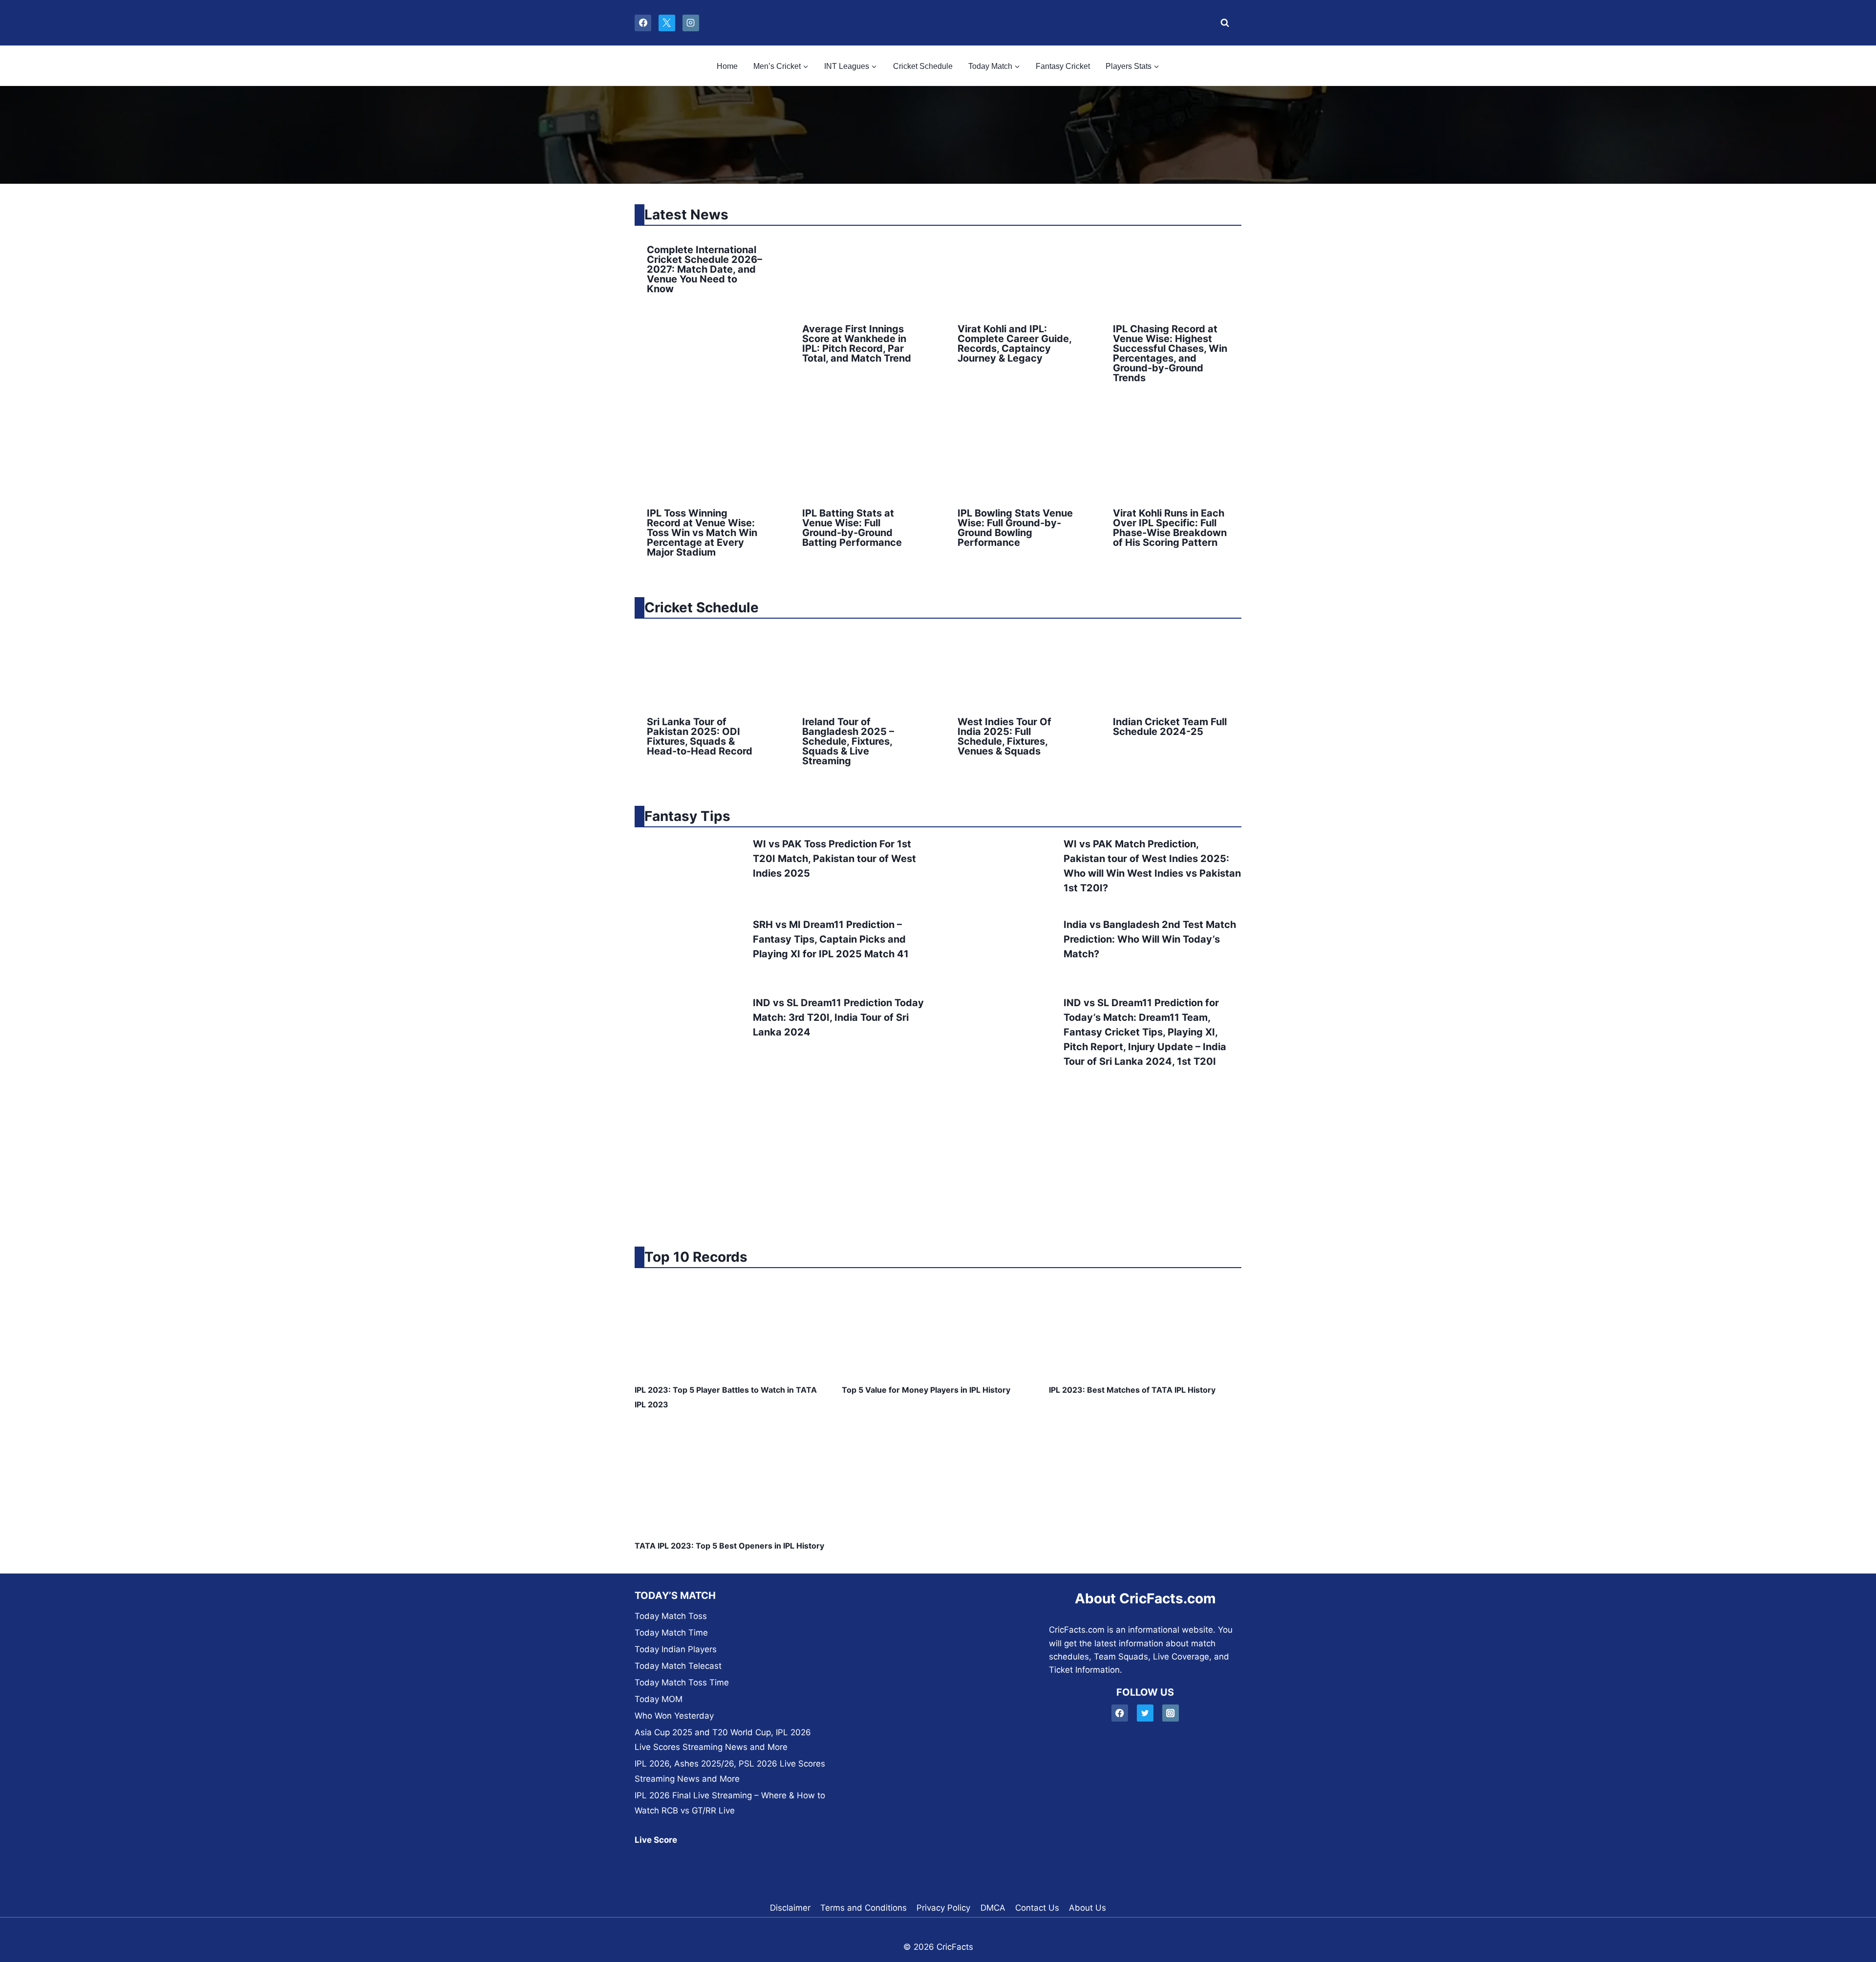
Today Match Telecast (678, 1666)
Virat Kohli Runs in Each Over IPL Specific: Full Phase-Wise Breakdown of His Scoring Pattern (1170, 528)
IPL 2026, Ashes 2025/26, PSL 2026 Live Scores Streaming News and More (730, 1771)
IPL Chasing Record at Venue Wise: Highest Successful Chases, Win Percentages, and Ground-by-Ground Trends (1170, 353)
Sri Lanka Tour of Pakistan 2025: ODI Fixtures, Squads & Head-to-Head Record (700, 736)
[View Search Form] (1222, 23)
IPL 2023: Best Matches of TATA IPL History (1132, 1390)
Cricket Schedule (923, 66)
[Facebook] (643, 23)
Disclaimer (790, 1908)
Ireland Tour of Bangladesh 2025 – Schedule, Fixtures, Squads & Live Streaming (848, 741)
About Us (1087, 1908)
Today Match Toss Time (682, 1682)
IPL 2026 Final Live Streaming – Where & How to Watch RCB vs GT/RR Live (730, 1803)
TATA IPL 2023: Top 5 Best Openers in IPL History (729, 1546)
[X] (667, 23)
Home (727, 66)
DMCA (993, 1908)
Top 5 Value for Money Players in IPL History (926, 1390)
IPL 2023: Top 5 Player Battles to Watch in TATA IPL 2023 (726, 1397)
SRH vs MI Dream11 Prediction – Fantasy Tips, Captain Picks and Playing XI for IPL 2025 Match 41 (831, 939)
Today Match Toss (671, 1616)
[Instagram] (691, 23)
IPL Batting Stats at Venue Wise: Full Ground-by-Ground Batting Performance (852, 528)
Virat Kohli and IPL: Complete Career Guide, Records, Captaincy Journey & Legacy (1014, 344)
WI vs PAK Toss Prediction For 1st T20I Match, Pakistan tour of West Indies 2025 (834, 859)
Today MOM (659, 1699)
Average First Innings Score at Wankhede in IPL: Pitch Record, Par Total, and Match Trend (857, 344)
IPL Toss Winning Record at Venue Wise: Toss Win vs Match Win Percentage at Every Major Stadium (702, 533)
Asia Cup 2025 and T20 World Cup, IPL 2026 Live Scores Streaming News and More (723, 1740)
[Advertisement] (938, 1158)
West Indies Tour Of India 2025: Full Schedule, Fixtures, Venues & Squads (1004, 736)
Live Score (656, 1840)
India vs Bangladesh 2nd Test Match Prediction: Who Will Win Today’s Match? (1150, 939)
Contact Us (1037, 1908)
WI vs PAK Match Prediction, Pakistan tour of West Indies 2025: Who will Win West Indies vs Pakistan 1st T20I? (1152, 866)
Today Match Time (671, 1633)
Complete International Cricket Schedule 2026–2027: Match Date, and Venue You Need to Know (704, 269)
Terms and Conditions (863, 1908)
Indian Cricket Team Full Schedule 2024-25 (1170, 727)
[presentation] (860, 272)
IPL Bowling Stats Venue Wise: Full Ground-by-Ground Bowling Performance (1015, 528)
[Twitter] (1145, 1713)
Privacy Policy (943, 1908)
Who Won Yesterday (674, 1716)
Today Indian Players (676, 1649)
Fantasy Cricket (1063, 66)
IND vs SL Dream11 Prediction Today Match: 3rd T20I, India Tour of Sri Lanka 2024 (838, 1017)
